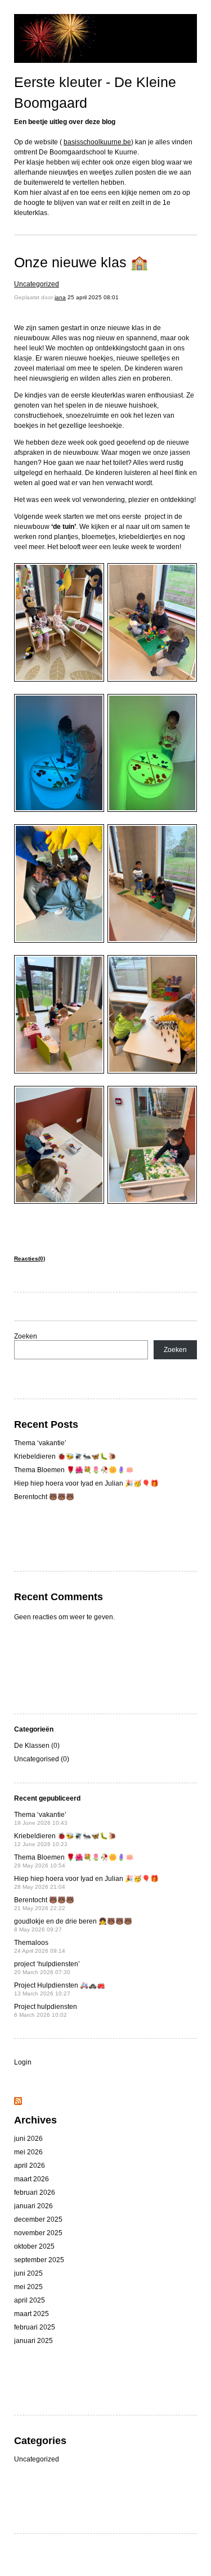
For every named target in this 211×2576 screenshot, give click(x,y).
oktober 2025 (34, 2246)
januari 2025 (33, 2341)
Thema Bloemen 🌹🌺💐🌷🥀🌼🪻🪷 (74, 1470)
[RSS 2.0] (18, 2103)
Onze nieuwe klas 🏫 (81, 262)
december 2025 (38, 2219)
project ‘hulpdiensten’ (47, 1968)
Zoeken (26, 1336)
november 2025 (38, 2233)
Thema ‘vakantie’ (40, 1443)
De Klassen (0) (37, 1746)
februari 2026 (35, 2193)
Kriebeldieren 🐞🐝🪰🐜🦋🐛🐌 (65, 1456)
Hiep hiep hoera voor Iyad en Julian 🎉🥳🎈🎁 (86, 1483)
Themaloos (40, 1946)
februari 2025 (35, 2327)
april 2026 (30, 2166)
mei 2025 (28, 2287)
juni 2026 (28, 2139)
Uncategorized (37, 284)
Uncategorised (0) (42, 1759)
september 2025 (39, 2260)
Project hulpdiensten (46, 2010)
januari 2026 (33, 2206)
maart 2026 (32, 2179)
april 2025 (30, 2300)
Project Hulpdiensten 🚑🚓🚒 (60, 1989)
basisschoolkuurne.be (97, 142)
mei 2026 (28, 2152)
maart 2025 (32, 2314)
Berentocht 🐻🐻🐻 (44, 1497)
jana (60, 297)
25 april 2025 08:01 (93, 297)
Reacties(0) (30, 1259)
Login (23, 2062)
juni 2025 (28, 2273)
